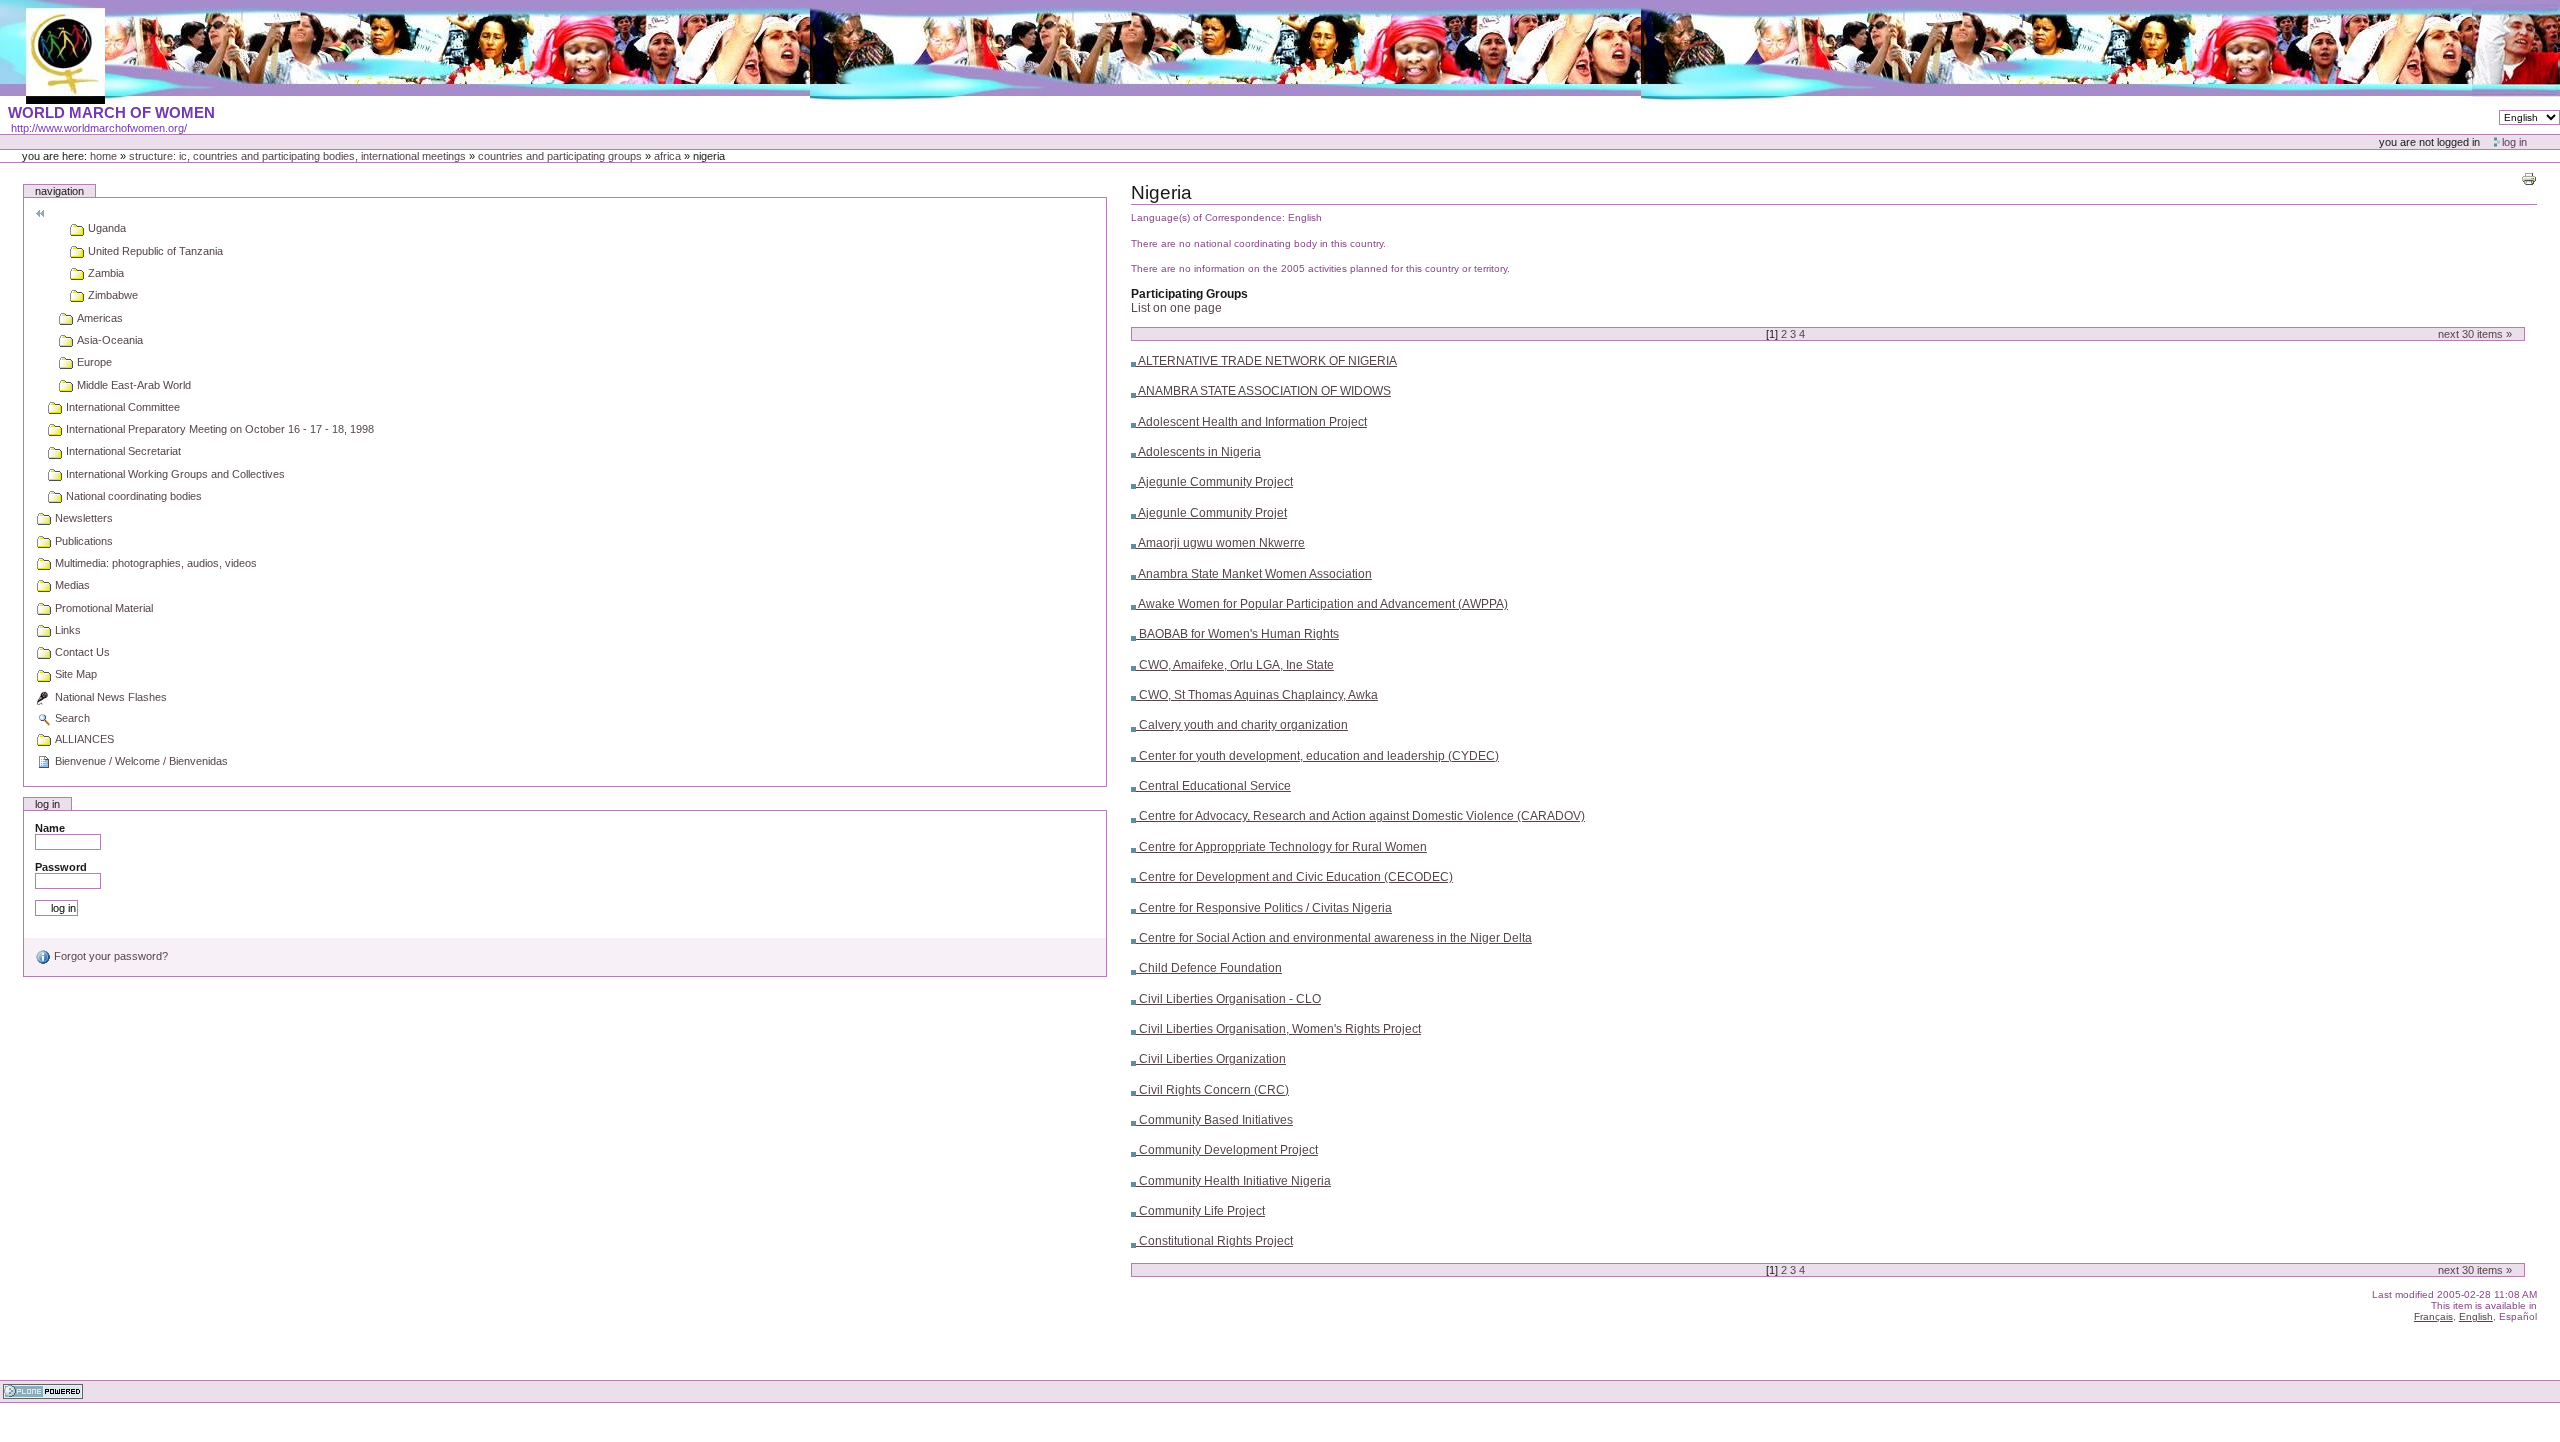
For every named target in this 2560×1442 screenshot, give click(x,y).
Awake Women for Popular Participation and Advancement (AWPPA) (1322, 604)
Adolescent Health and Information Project (1251, 422)
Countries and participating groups (560, 156)
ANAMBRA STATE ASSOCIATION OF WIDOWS (1263, 391)
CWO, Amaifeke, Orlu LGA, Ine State (1235, 665)
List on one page (1176, 308)
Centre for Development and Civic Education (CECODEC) (1294, 877)
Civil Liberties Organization (1211, 1059)
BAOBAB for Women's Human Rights (1237, 634)
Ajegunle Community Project (1214, 482)
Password (61, 867)
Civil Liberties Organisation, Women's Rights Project (1278, 1029)
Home (103, 156)
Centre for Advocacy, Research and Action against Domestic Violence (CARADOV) (1360, 816)
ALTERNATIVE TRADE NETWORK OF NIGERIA (1266, 361)
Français (2433, 1316)
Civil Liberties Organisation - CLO (1228, 999)
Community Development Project (1227, 1150)
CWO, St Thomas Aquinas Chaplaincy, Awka (1257, 695)
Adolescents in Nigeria (1198, 452)
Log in (2514, 142)
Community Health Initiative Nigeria (1233, 1181)
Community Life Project (1200, 1211)
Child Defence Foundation (1209, 968)
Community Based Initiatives (1214, 1120)
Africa (667, 156)
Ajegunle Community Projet (1211, 513)
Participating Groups (1189, 294)
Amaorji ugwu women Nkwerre (1220, 543)
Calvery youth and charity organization (1242, 725)
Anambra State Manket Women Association (1254, 574)
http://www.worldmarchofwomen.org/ (99, 128)
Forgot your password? (109, 956)
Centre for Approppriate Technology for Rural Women (1281, 847)
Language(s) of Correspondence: (1208, 217)
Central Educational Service (1213, 786)
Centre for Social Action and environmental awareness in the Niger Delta (1334, 938)
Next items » (2475, 334)
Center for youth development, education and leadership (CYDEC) (1317, 756)
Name (50, 828)
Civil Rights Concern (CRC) (1212, 1090)
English (2476, 1316)
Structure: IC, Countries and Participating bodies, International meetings (297, 156)
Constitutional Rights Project (1214, 1241)
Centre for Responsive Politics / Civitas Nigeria (1264, 908)
